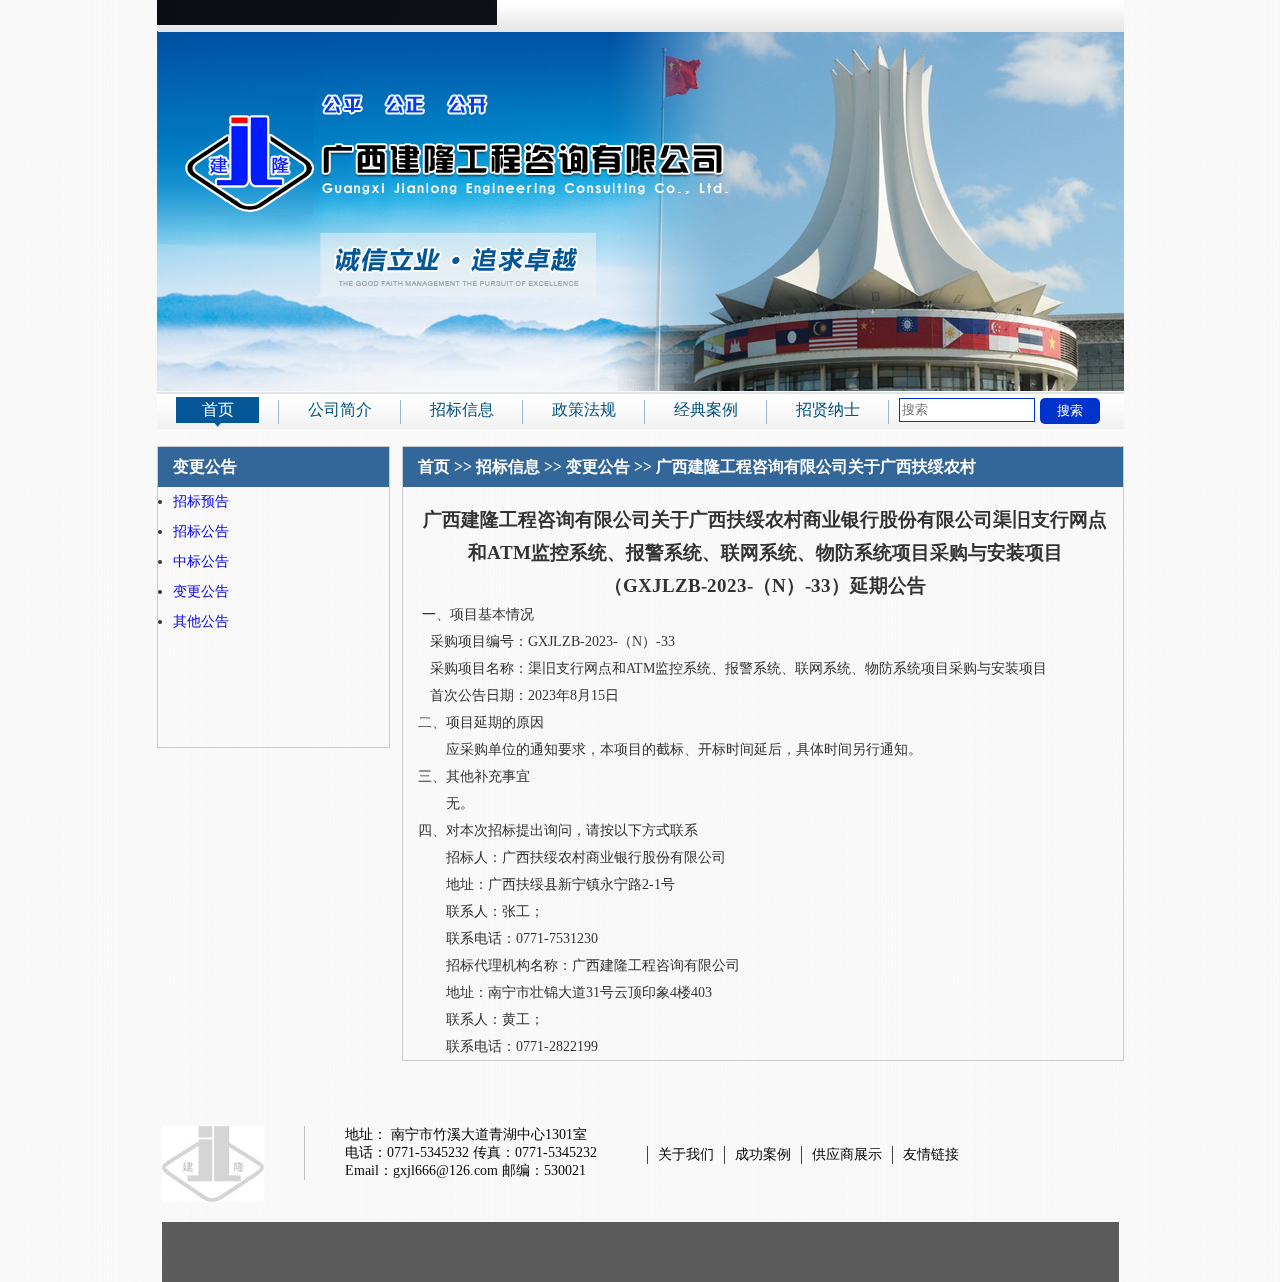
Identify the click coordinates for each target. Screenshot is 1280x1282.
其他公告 (201, 621)
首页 (218, 409)
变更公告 (201, 591)
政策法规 (584, 409)
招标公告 (201, 531)
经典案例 (706, 409)
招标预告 (201, 501)
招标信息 (462, 409)
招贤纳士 (828, 409)
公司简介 (340, 409)
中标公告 (201, 561)
